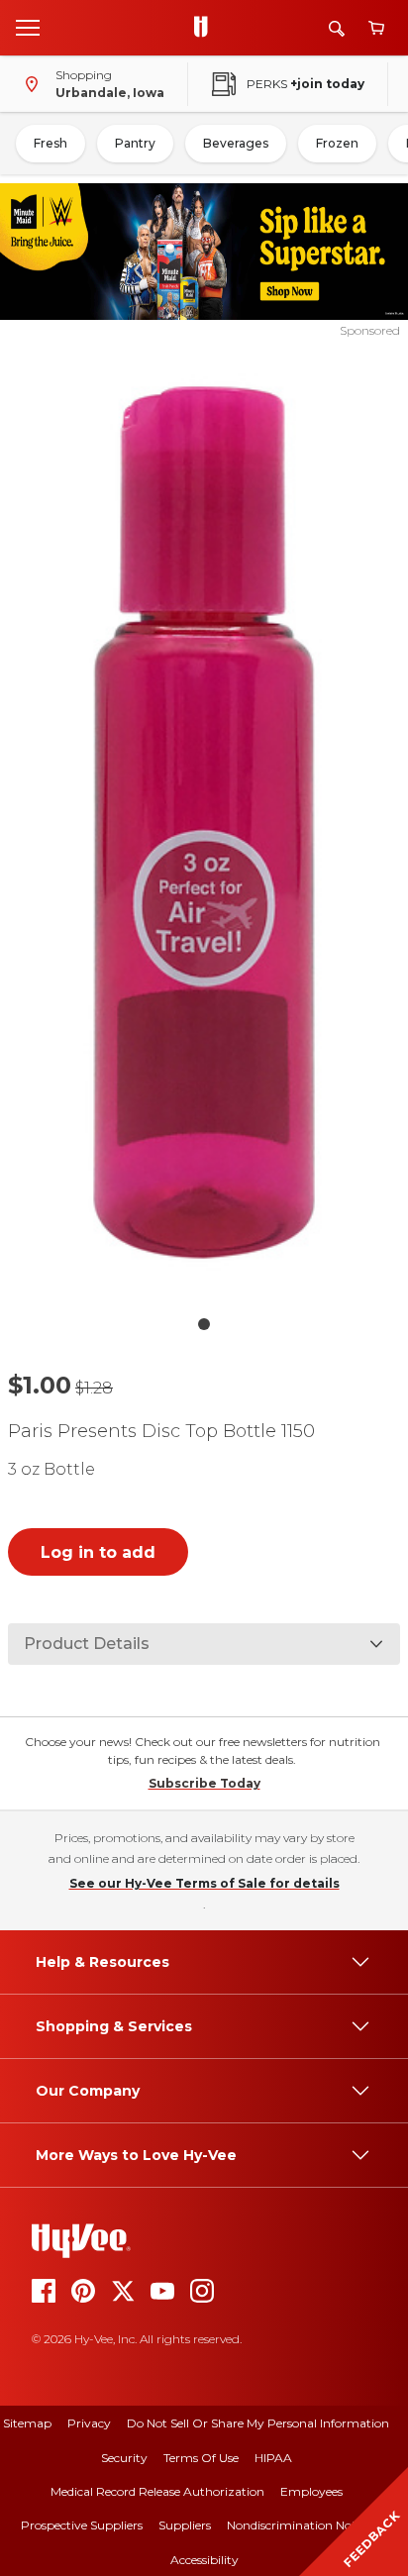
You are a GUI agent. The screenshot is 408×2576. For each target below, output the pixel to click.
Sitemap (27, 2423)
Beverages (236, 143)
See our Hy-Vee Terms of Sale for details (204, 1883)
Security (124, 2458)
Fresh (51, 143)
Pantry (135, 143)
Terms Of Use (201, 2458)
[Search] (337, 28)
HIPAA (273, 2458)
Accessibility (204, 2560)
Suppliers (185, 2525)
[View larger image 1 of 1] (204, 823)
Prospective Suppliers (82, 2525)
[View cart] (376, 28)
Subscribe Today (204, 1783)
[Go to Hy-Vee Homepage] (206, 28)
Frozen (337, 143)
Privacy (89, 2423)
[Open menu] (28, 27)
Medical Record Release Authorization (157, 2491)
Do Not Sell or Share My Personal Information (258, 2423)
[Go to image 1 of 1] (204, 1324)
